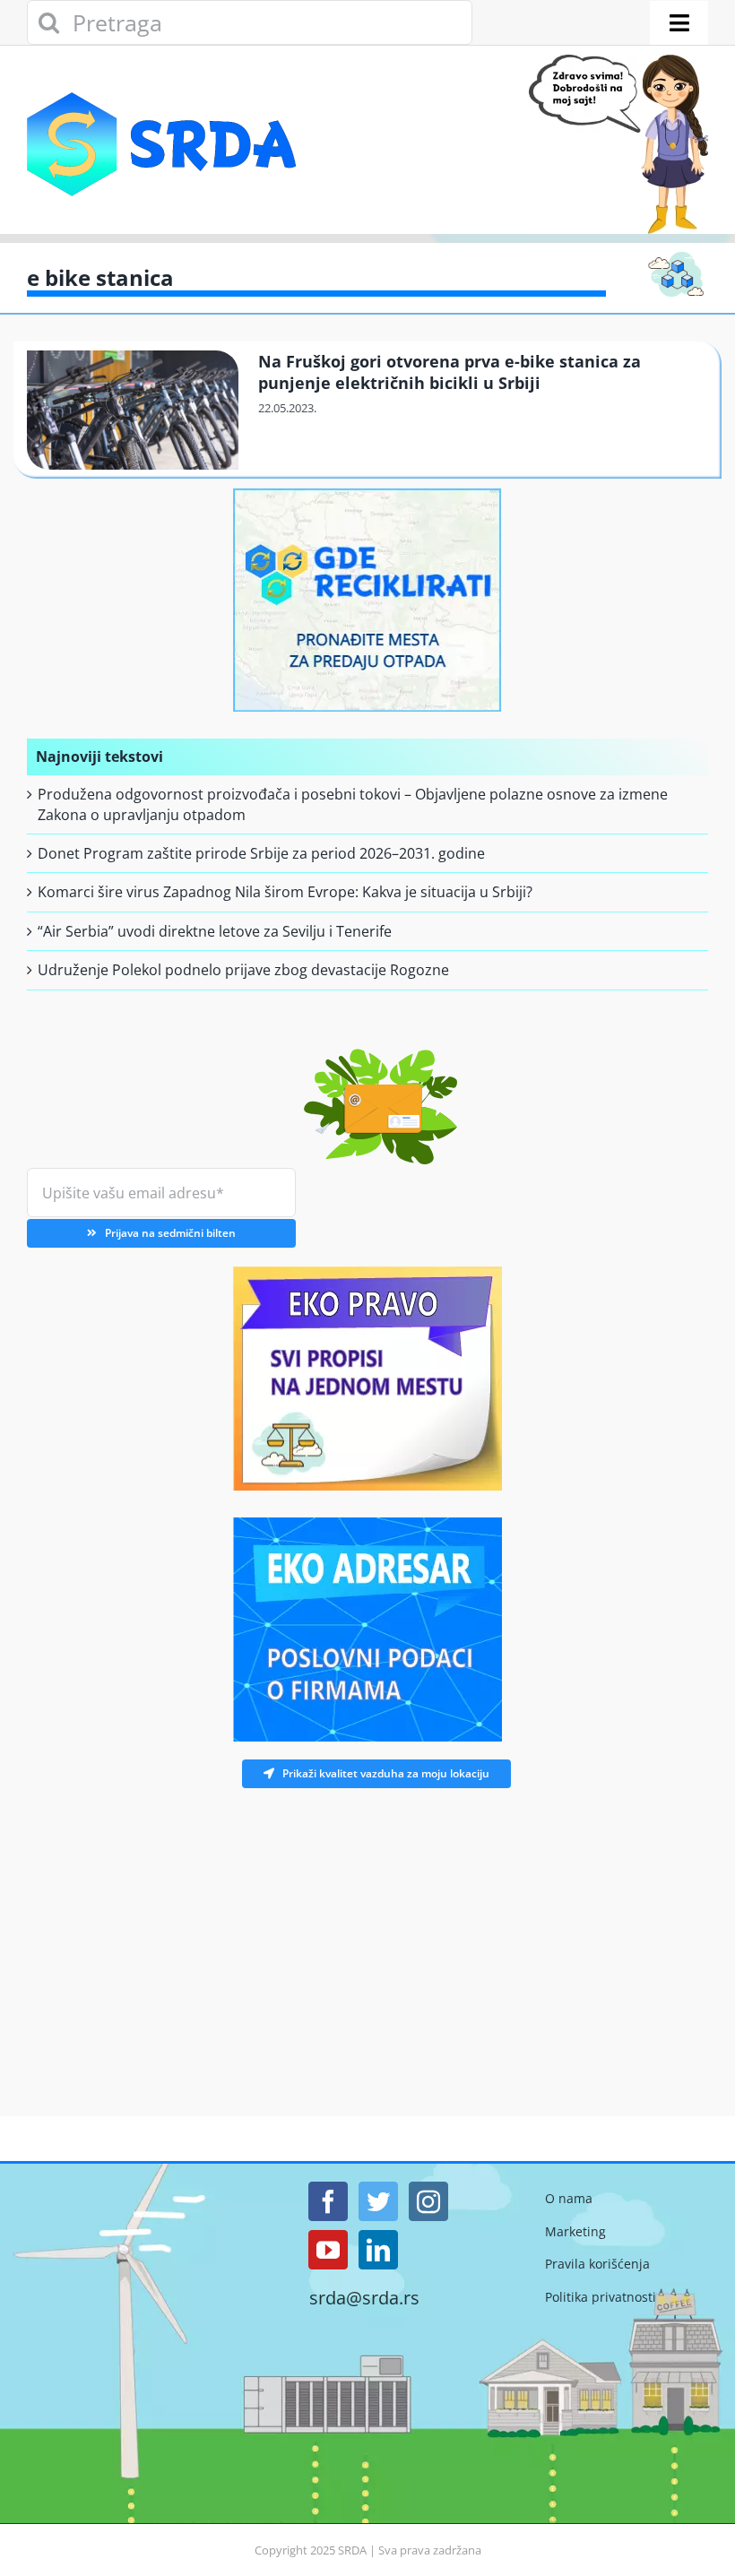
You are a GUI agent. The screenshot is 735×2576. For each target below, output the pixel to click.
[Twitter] (378, 2201)
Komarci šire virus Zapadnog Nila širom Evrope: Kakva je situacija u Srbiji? (285, 892)
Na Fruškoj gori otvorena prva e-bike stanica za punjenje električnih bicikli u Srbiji (450, 372)
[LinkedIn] (378, 2250)
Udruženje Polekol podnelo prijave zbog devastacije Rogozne (243, 970)
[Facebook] (328, 2201)
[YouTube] (328, 2250)
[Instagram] (428, 2201)
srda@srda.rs (364, 2298)
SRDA (352, 2550)
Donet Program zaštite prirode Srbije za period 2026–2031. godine (261, 853)
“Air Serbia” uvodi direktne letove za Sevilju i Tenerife (215, 931)
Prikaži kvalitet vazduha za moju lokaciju (386, 1773)
